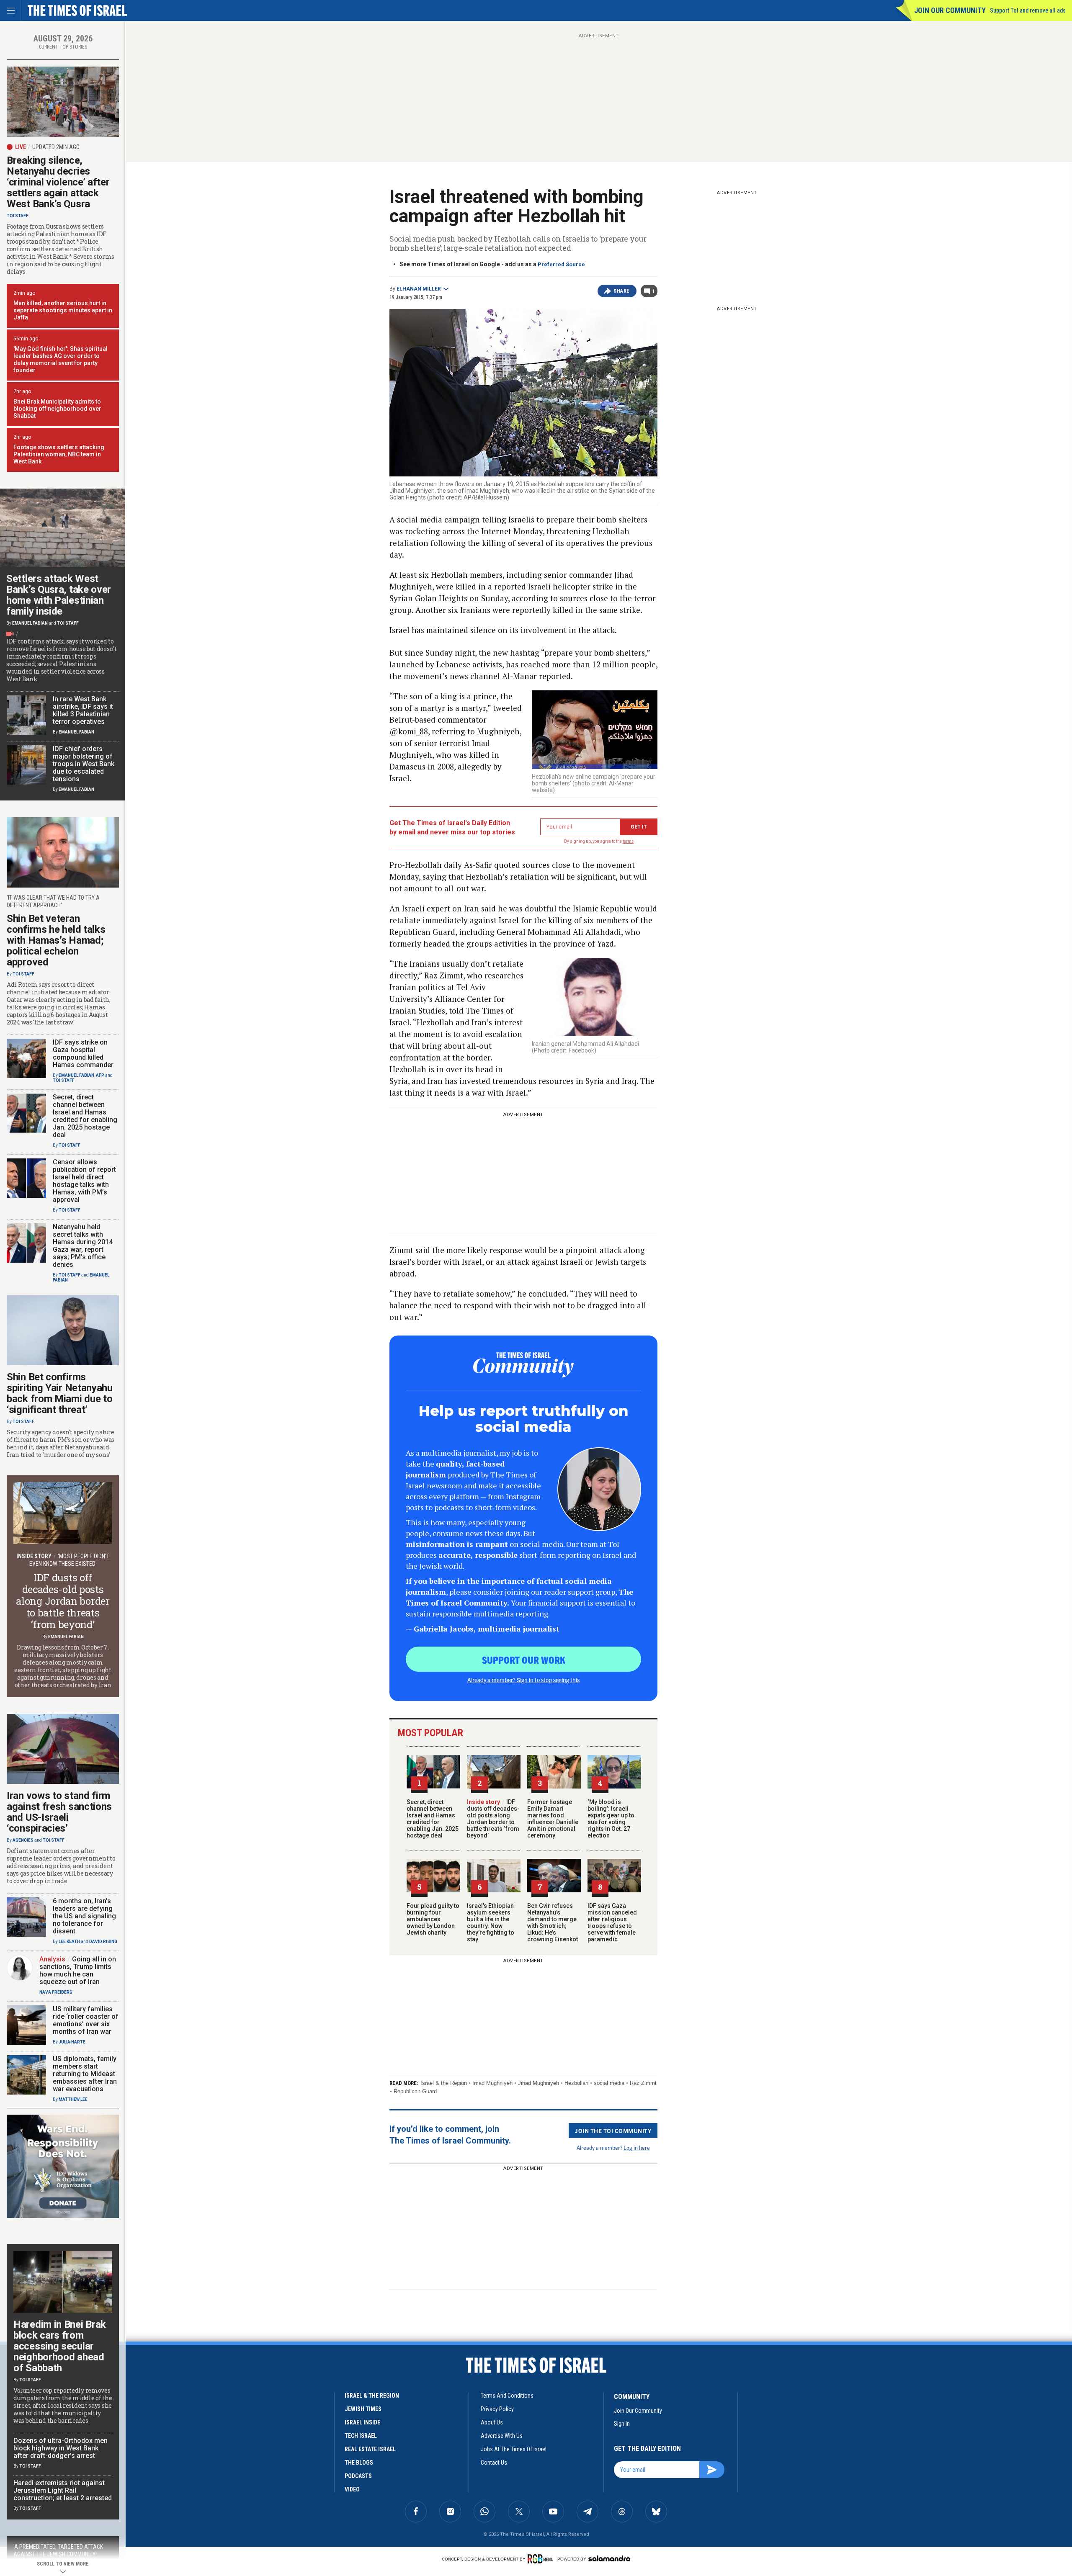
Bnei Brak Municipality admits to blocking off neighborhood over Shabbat (57, 409)
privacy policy (497, 2409)
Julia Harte (72, 2042)
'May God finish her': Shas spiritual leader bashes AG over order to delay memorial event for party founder (61, 359)
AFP (100, 1075)
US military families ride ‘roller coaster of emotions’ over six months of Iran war (86, 2020)
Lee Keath (69, 1942)
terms (628, 841)
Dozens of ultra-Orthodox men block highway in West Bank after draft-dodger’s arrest (61, 2448)
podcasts (358, 2476)
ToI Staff (18, 216)
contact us (494, 2463)
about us (492, 2422)
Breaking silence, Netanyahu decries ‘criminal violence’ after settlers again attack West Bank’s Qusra (58, 182)
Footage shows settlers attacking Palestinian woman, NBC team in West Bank (59, 454)
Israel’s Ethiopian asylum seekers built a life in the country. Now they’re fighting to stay (491, 1922)
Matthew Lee (73, 2099)
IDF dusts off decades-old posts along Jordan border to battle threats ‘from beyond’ (493, 1819)
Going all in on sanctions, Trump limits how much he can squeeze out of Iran (78, 1970)
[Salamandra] (609, 2558)
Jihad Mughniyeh (539, 2083)
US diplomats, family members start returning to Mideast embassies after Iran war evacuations (85, 2074)
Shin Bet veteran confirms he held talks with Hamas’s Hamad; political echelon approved (56, 940)
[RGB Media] (542, 2559)
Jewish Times (363, 2409)
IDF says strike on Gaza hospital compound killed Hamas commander (83, 1054)
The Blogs (359, 2463)
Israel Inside (362, 2422)
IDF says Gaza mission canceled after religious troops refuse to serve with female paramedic (612, 1922)
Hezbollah (576, 2083)
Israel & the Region (444, 2083)
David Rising (103, 1942)
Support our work (524, 1660)
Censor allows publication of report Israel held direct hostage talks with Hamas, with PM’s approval (84, 1181)
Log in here (637, 2148)
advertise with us (502, 2436)
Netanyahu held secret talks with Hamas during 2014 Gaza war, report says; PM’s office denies (83, 1246)
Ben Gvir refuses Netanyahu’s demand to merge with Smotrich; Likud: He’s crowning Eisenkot (553, 1922)
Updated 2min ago (56, 147)
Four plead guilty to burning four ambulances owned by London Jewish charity (433, 1919)
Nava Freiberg (56, 1992)
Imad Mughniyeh (492, 2083)
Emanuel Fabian (30, 623)
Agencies (23, 1840)
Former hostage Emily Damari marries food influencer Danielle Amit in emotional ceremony (553, 1819)
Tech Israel (361, 2436)
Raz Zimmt (643, 2083)
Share (622, 291)
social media (609, 2083)
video (352, 2489)
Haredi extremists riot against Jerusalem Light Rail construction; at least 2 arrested (63, 2490)
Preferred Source (561, 264)
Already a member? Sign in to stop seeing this (523, 1680)
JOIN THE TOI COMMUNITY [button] (613, 2131)
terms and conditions (507, 2396)
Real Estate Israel (370, 2449)
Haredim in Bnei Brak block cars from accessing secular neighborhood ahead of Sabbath (60, 2346)
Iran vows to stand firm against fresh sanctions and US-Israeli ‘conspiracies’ (59, 1812)
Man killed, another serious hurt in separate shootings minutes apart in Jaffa (63, 310)
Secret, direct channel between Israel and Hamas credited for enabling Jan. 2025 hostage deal (433, 1819)
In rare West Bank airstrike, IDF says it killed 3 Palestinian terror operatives (83, 710)
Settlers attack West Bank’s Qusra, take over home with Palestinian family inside (59, 595)
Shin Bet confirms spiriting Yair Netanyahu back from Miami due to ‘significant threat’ (60, 1393)
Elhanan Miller (419, 289)
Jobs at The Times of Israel (514, 2449)
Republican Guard (415, 2091)
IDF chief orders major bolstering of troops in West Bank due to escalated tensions (84, 764)
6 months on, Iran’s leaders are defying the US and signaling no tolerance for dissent (84, 1916)
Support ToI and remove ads (1028, 10)
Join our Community (950, 10)
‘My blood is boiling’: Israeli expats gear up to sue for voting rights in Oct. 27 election (611, 1819)
